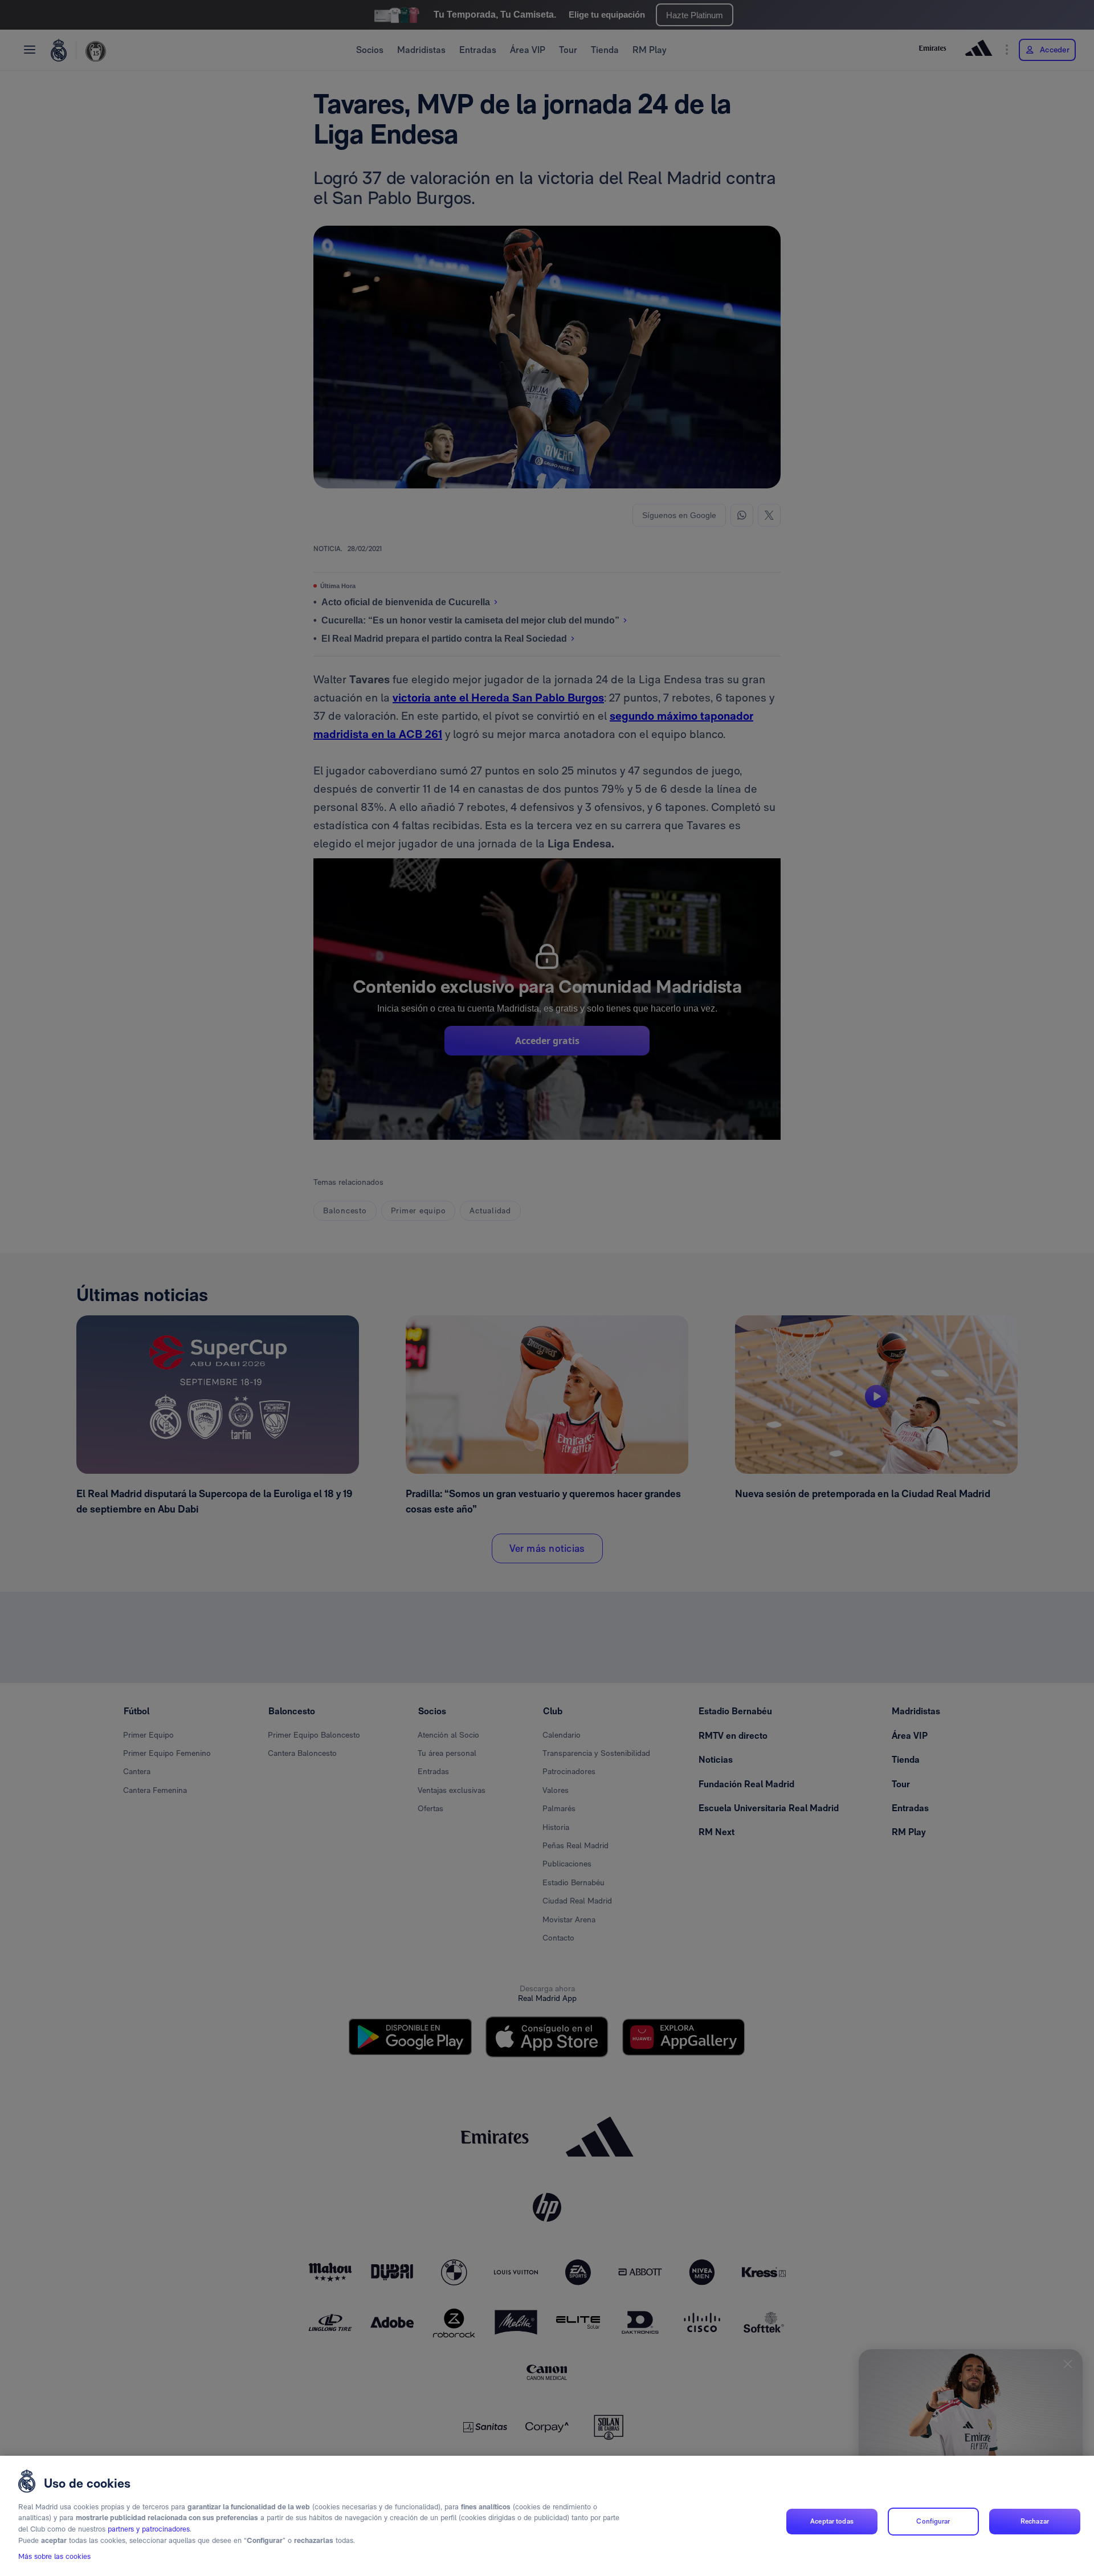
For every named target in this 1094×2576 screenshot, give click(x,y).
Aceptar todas (832, 2521)
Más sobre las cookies (54, 2557)
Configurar (933, 2521)
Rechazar (1035, 2521)
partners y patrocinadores (149, 2529)
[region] (547, 2516)
